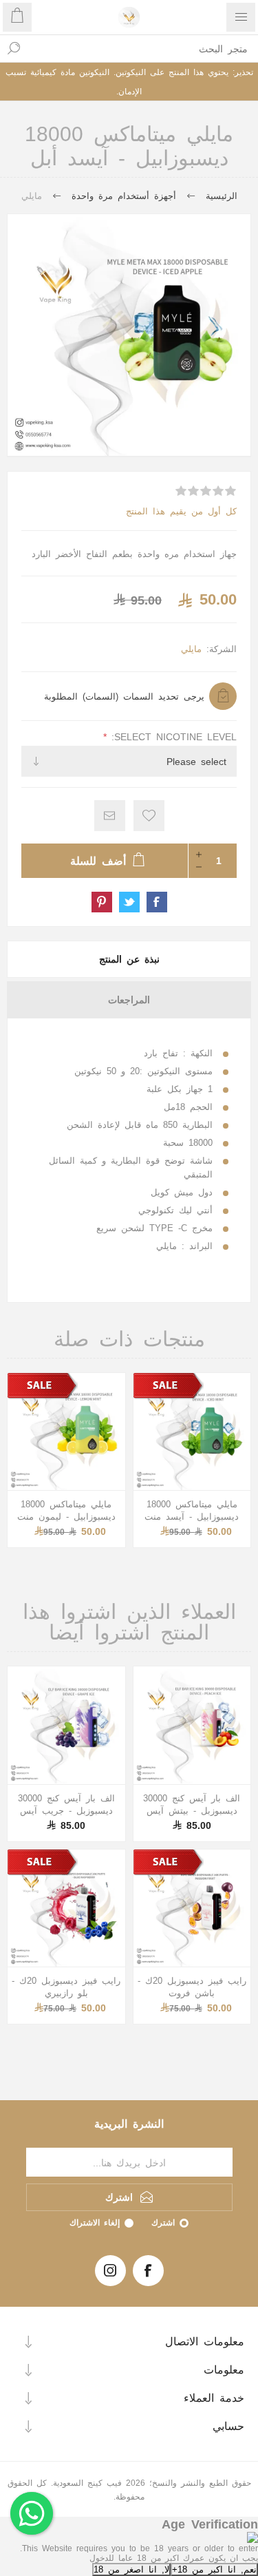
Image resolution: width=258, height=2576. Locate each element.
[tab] (129, 959)
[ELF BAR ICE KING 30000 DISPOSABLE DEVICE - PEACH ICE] (192, 1725)
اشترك (163, 2222)
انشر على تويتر (129, 902)
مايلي (191, 648)
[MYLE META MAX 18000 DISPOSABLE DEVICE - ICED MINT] (192, 1432)
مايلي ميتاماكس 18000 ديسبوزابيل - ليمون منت (66, 1510)
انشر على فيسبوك (157, 902)
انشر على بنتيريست (102, 902)
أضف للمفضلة (149, 816)
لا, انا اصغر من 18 (131, 2569)
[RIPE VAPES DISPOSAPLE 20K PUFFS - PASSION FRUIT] (192, 1908)
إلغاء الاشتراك (95, 2222)
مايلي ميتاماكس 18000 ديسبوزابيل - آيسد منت (192, 1510)
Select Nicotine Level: (172, 736)
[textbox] (143, 48)
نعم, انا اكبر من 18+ (214, 2569)
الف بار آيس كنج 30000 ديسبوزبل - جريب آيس (66, 1804)
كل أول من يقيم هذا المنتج (181, 511)
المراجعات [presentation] (129, 999)
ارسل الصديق (110, 816)
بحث (14, 48)
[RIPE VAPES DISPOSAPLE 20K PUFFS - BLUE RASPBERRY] (66, 1908)
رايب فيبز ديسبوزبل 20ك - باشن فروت (192, 1986)
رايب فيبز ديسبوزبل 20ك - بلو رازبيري (66, 1986)
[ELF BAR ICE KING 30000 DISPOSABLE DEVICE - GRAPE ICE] (66, 1725)
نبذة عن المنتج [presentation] (129, 959)
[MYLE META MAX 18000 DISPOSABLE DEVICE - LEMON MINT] (66, 1432)
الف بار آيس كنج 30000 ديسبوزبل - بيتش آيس (192, 1804)
